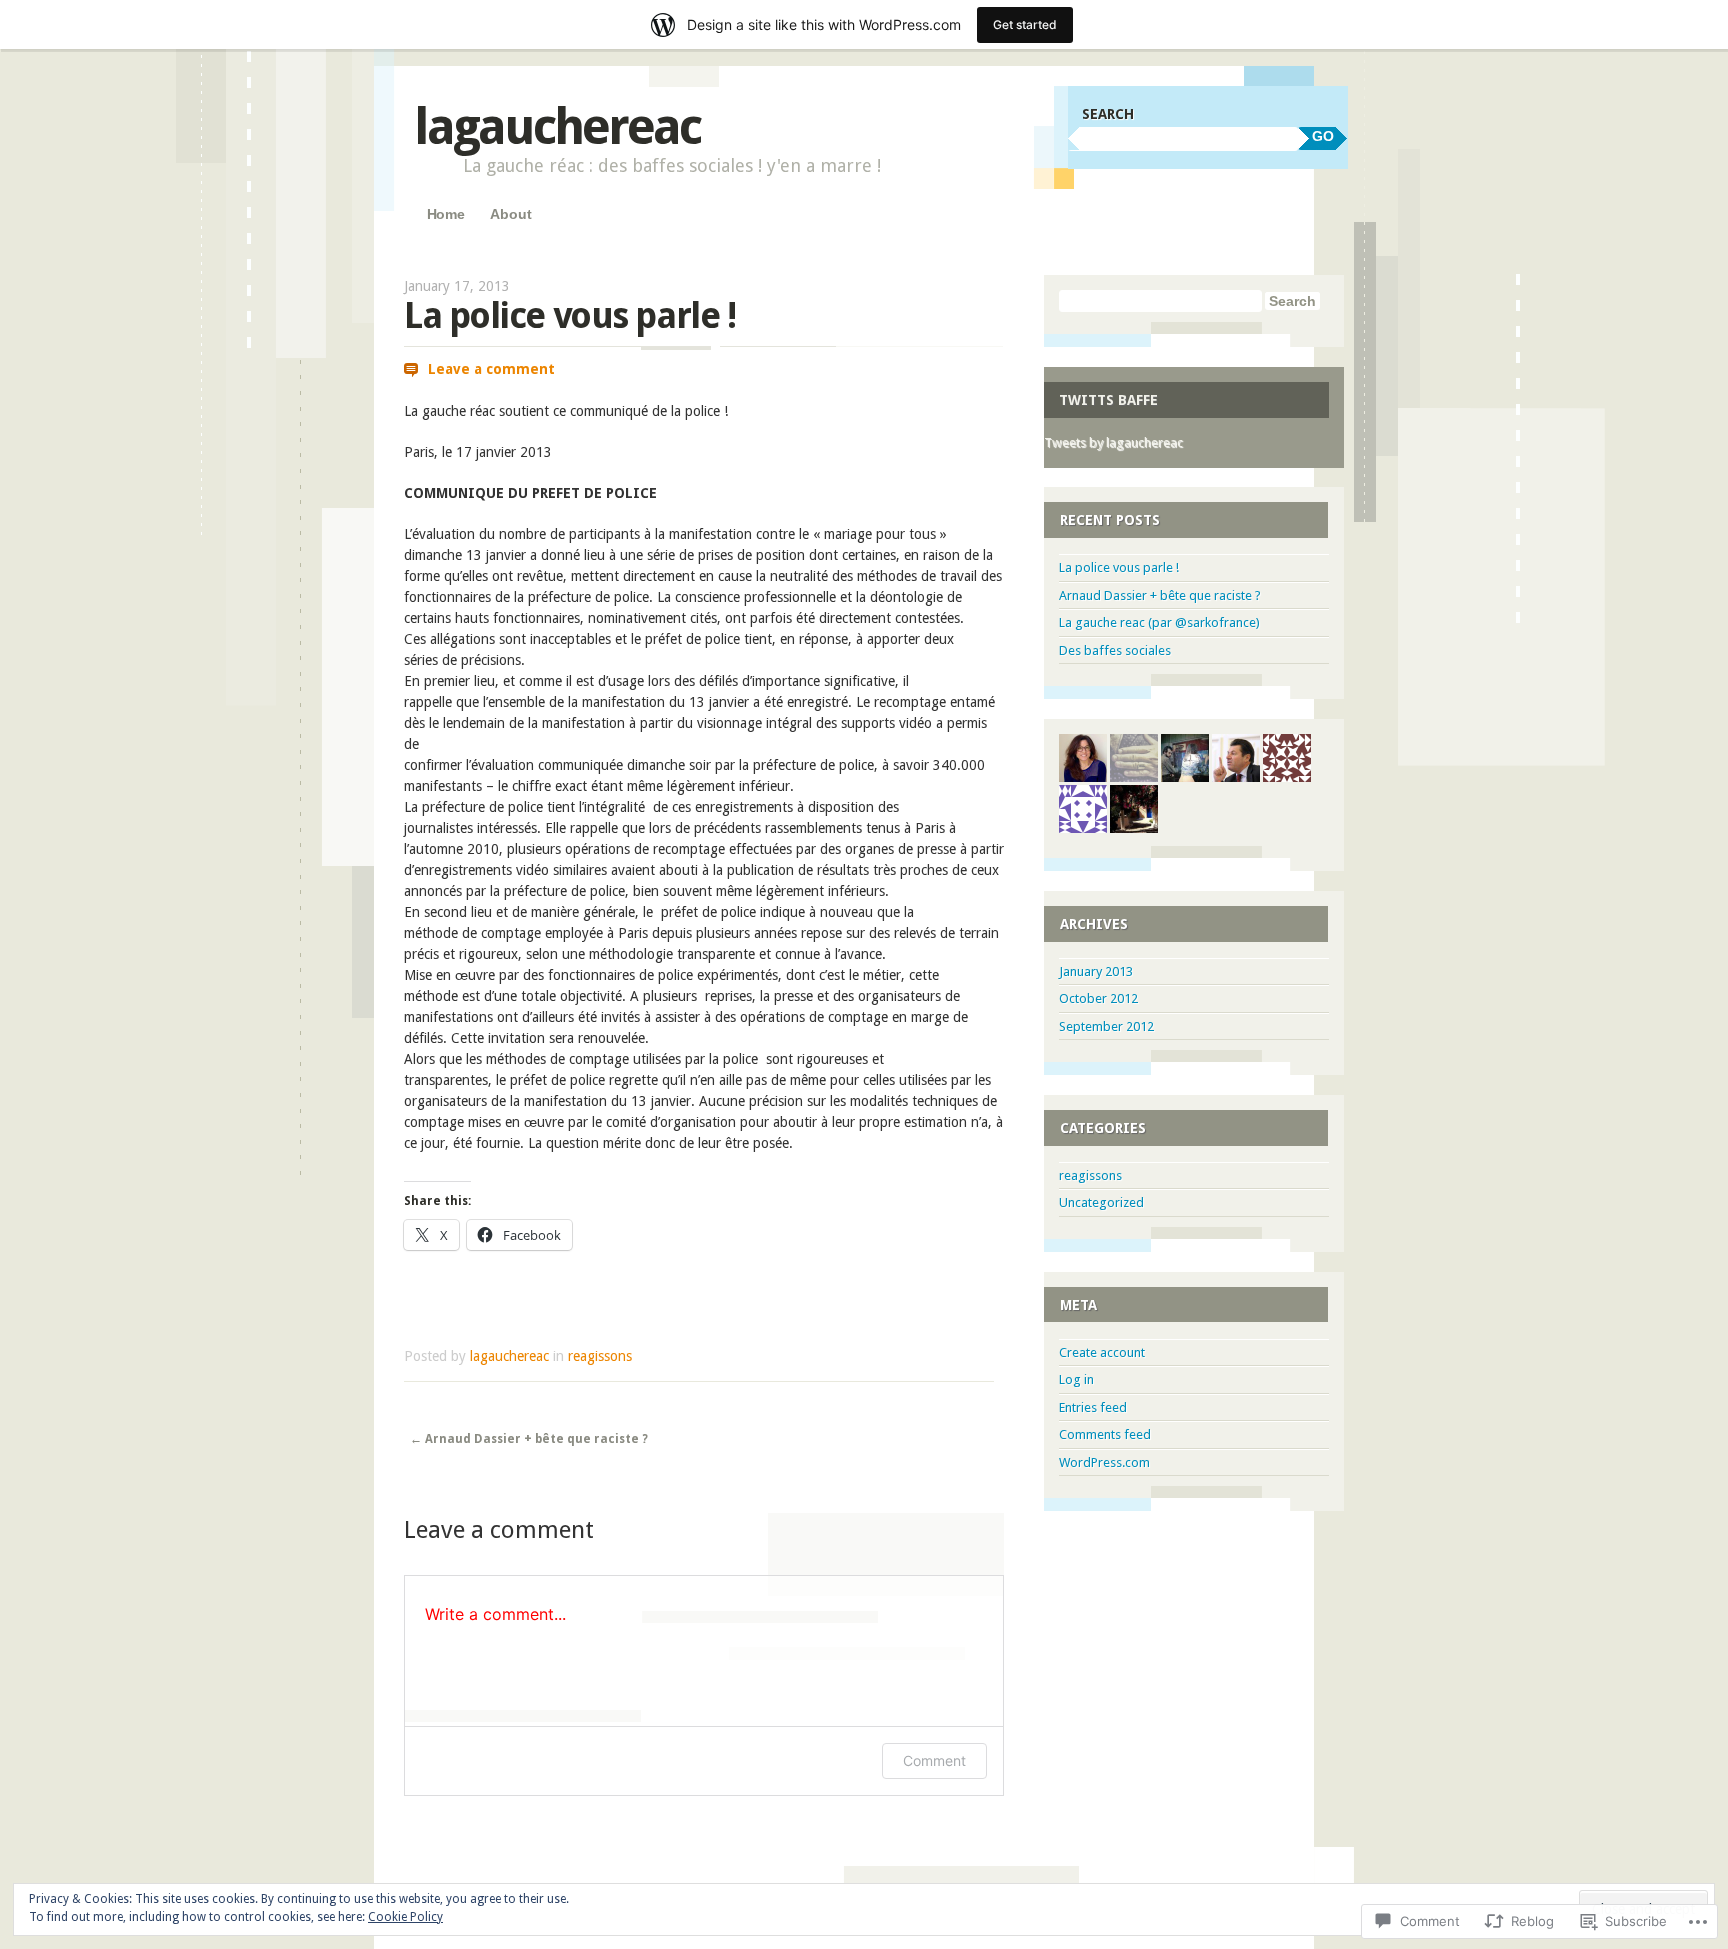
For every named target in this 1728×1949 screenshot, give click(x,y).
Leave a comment (491, 369)
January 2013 (1096, 971)
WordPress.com (1104, 1462)
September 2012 (1106, 1026)
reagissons (600, 1356)
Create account (1102, 1352)
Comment (934, 1760)
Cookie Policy (405, 1917)
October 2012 (1098, 998)
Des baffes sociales (1115, 650)
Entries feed (1093, 1407)
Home (446, 214)
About (510, 214)
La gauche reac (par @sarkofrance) (1159, 622)
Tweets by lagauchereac (1113, 442)
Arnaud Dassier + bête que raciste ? (529, 1439)
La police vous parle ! (1119, 567)
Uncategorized (1101, 1202)
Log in (1076, 1379)
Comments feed (1105, 1434)
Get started (1025, 24)
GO (1323, 136)
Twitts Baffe (1108, 400)
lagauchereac (557, 126)
